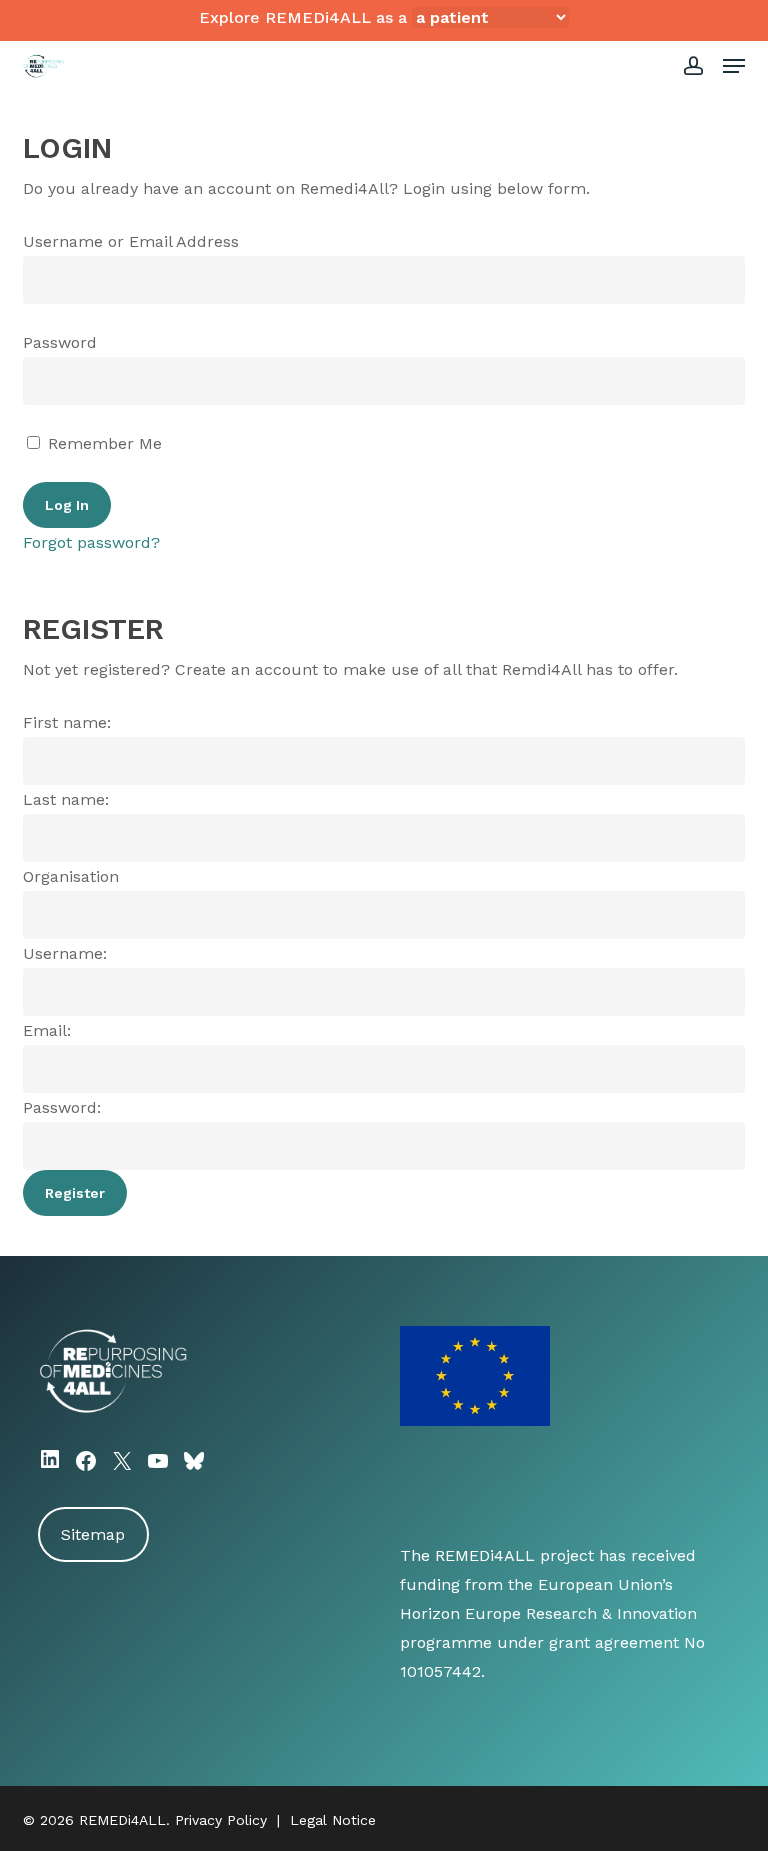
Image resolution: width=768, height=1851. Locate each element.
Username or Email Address (131, 241)
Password (60, 342)
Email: (47, 1030)
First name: (67, 722)
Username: (65, 953)
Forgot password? (91, 542)
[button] (734, 66)
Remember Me (102, 443)
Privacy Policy (221, 1820)
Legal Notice (333, 1820)
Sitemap (93, 1534)
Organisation (71, 876)
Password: (62, 1107)
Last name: (66, 799)
